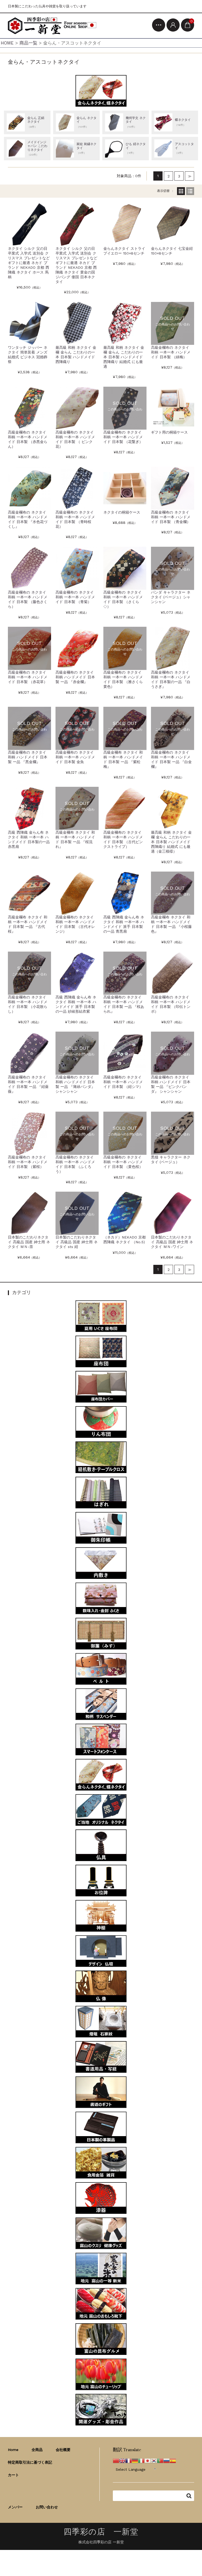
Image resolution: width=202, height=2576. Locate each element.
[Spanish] (173, 2460)
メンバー (15, 2507)
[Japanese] (148, 2460)
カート (13, 2475)
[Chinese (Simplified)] (116, 2460)
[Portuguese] (160, 2460)
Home (13, 2450)
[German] (135, 2460)
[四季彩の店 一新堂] (52, 26)
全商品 (37, 2450)
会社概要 (63, 2450)
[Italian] (141, 2460)
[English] (122, 2460)
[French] (129, 2460)
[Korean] (154, 2460)
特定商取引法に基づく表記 (30, 2462)
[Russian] (166, 2460)
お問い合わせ (47, 2507)
